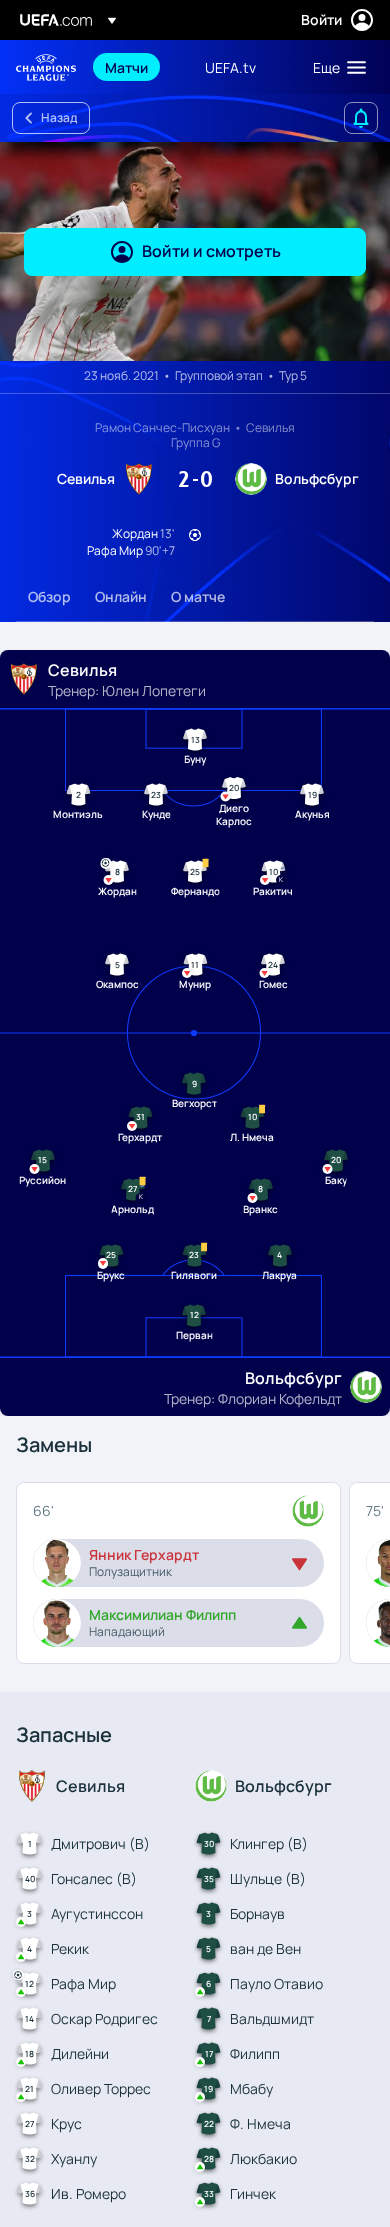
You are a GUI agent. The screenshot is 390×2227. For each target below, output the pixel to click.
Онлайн (121, 596)
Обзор (49, 596)
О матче (198, 596)
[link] (126, 67)
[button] (335, 67)
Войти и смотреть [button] (211, 251)
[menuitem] (138, 67)
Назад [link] (59, 117)
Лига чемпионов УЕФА (46, 67)
